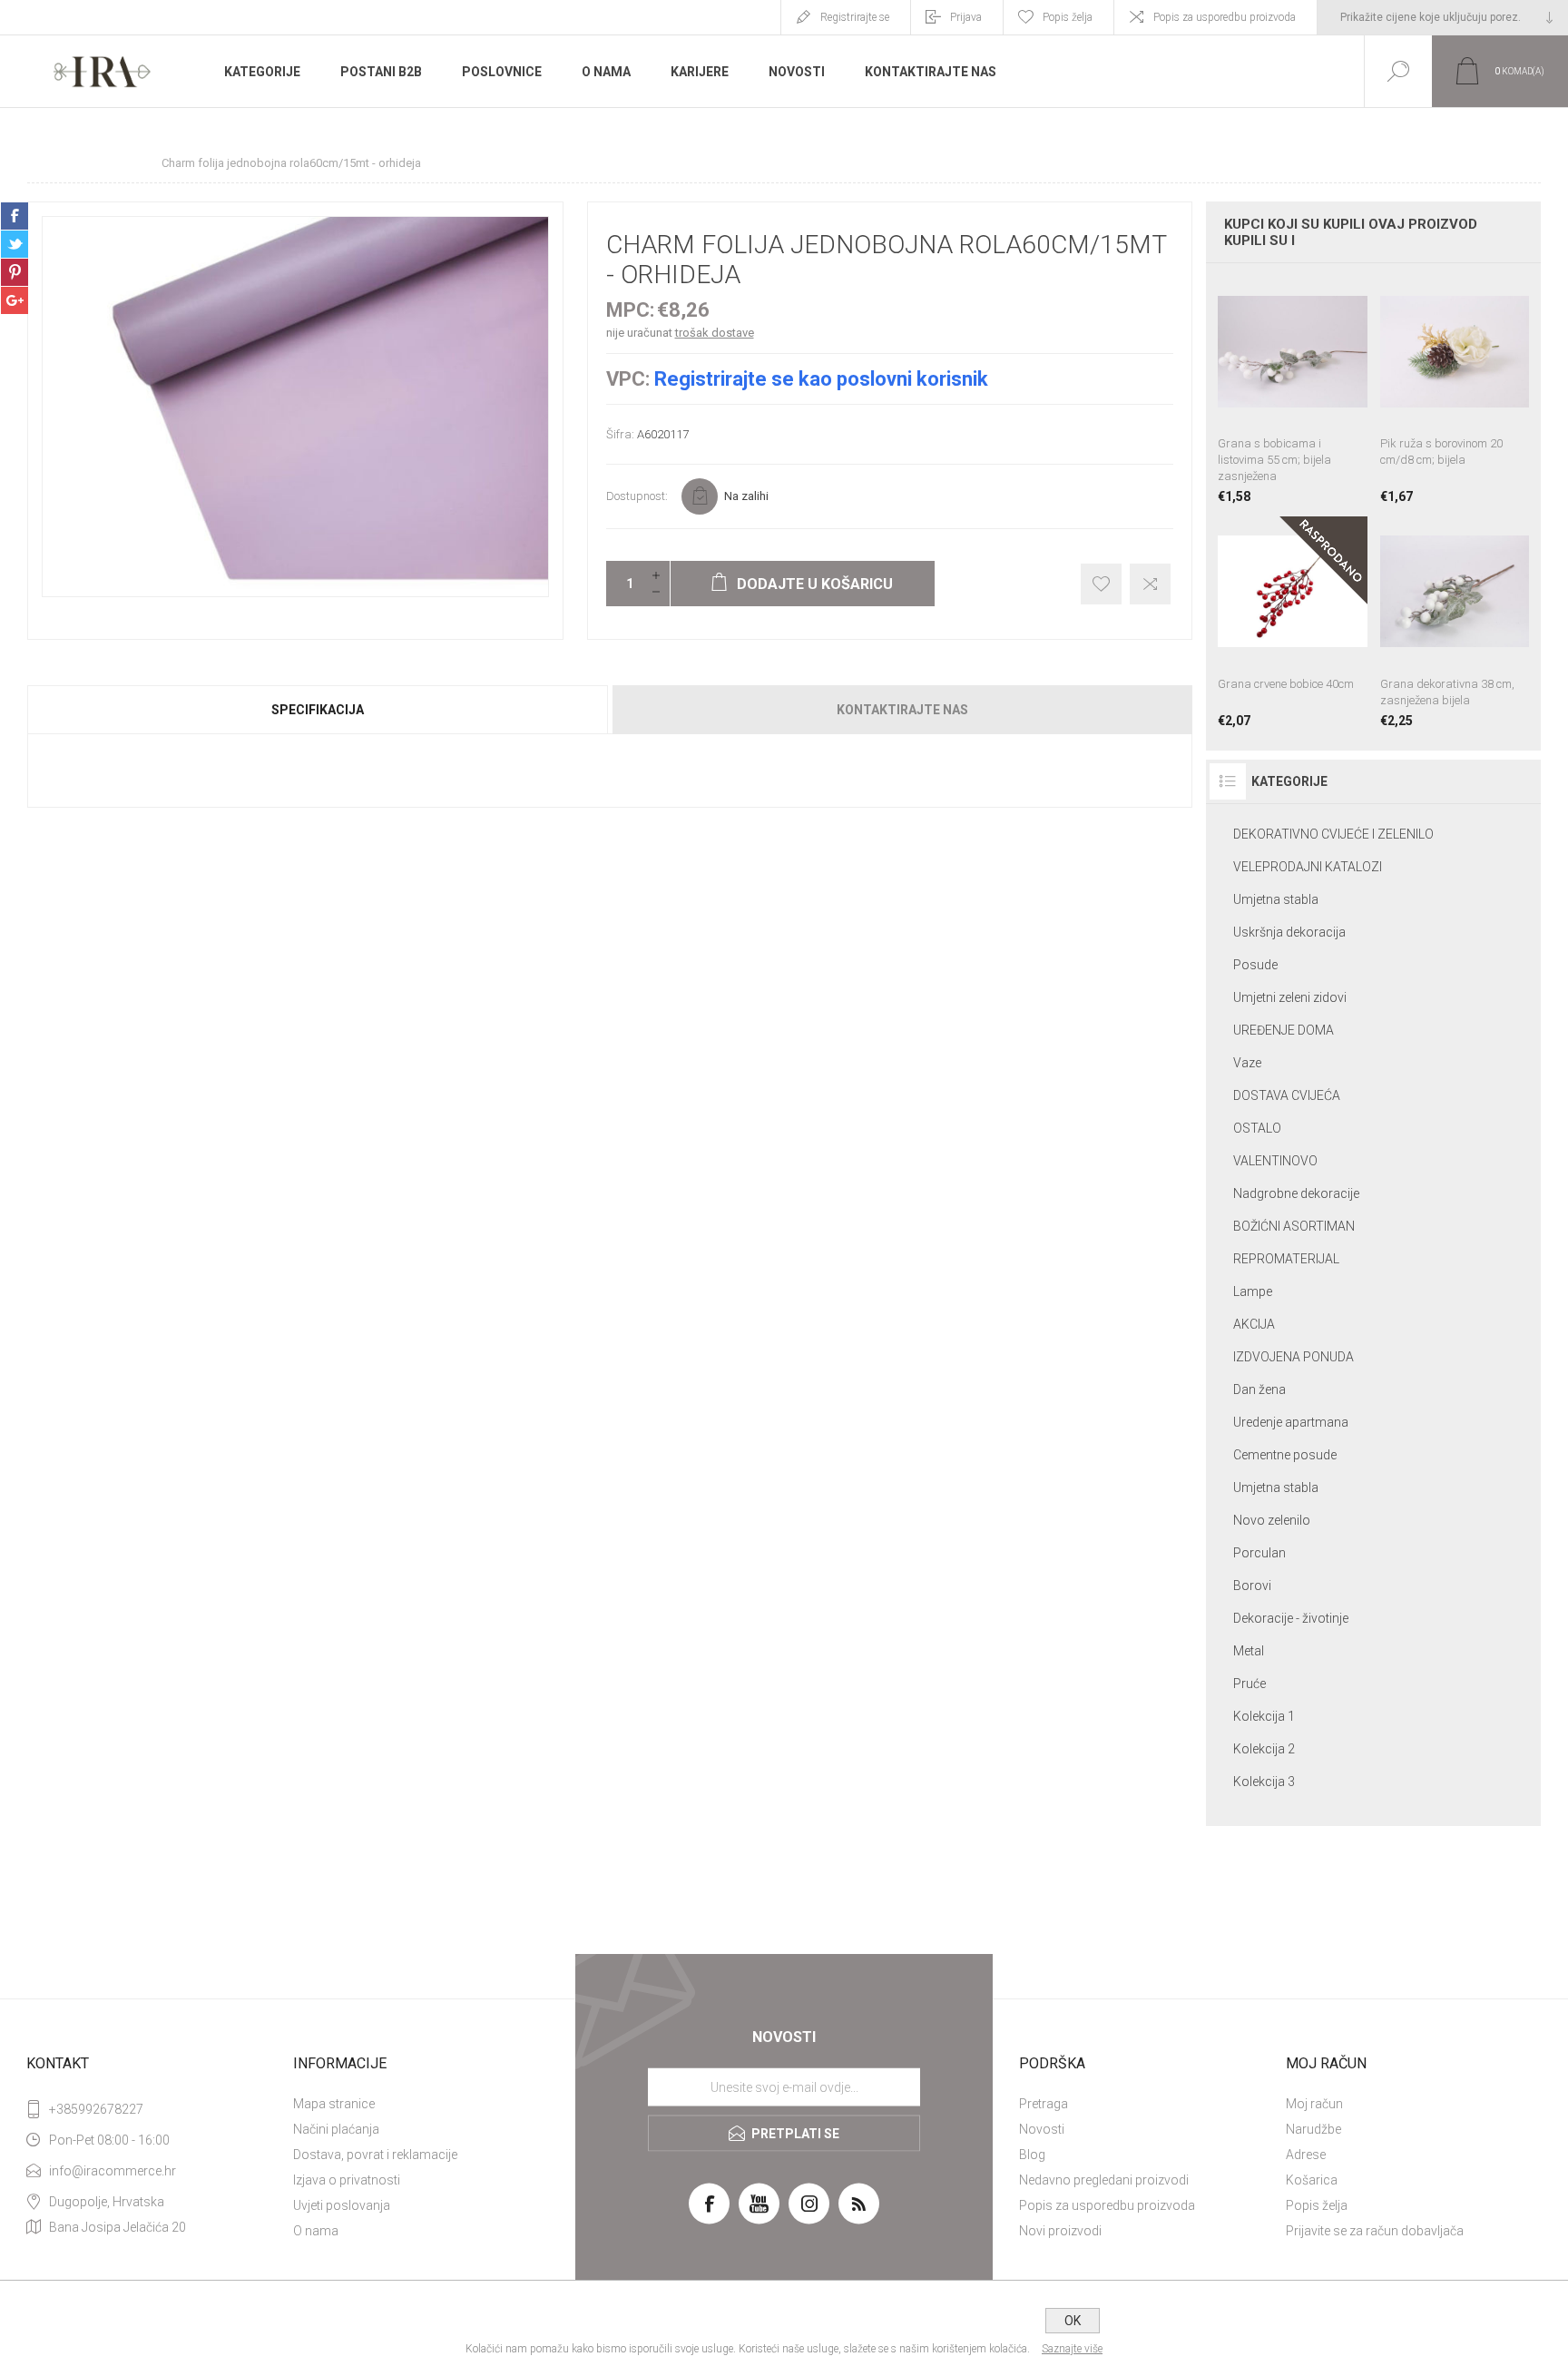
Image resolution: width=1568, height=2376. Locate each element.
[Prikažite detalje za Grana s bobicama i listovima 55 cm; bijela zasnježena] (1292, 390)
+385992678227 (96, 2109)
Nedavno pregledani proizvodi (1104, 2180)
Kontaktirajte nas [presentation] (902, 710)
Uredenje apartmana (1291, 1422)
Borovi (1252, 1586)
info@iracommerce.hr (113, 2171)
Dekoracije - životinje (1291, 1618)
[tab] (318, 710)
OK (1073, 2321)
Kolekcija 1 (1264, 1716)
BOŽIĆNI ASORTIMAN (1294, 1226)
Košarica (1312, 2180)
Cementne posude (1285, 1455)
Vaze (1247, 1063)
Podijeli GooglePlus (15, 300)
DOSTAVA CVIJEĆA (1287, 1095)
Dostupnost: (637, 496)
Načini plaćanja (336, 2129)
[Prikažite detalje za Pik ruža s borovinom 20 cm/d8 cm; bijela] (1455, 390)
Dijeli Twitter (15, 244)
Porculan (1259, 1553)
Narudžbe (1313, 2129)
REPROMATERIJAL (1286, 1259)
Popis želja (1317, 2205)
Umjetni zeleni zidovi (1290, 997)
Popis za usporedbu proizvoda (1225, 17)
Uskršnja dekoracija (1289, 932)
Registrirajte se (855, 17)
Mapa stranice (334, 2104)
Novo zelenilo (1272, 1520)
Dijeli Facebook (15, 216)
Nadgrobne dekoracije (1296, 1193)
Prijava (966, 17)
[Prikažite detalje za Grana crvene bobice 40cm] (1292, 622)
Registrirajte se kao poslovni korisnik (821, 379)
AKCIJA (1254, 1324)
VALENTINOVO (1275, 1161)
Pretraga (1044, 2104)
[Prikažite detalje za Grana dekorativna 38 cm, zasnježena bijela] (1455, 622)
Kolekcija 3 (1264, 1782)
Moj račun (1314, 2104)
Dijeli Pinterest (15, 272)
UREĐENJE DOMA (1284, 1030)
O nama (316, 2231)
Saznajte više (1072, 2349)
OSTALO (1257, 1128)
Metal (1249, 1651)
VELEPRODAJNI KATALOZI (1308, 867)
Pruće (1249, 1684)
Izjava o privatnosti (347, 2180)
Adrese (1306, 2155)
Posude (1255, 965)
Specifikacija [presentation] (318, 710)
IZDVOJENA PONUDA (1294, 1357)
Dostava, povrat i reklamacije (375, 2155)
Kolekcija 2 (1264, 1749)
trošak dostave (715, 333)
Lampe (1253, 1291)
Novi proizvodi (1060, 2231)
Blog (1032, 2155)
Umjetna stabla (1276, 899)
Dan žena (1259, 1389)
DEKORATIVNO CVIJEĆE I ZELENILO (1333, 834)
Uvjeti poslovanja (342, 2205)
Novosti (1042, 2129)
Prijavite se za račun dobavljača (1375, 2231)
